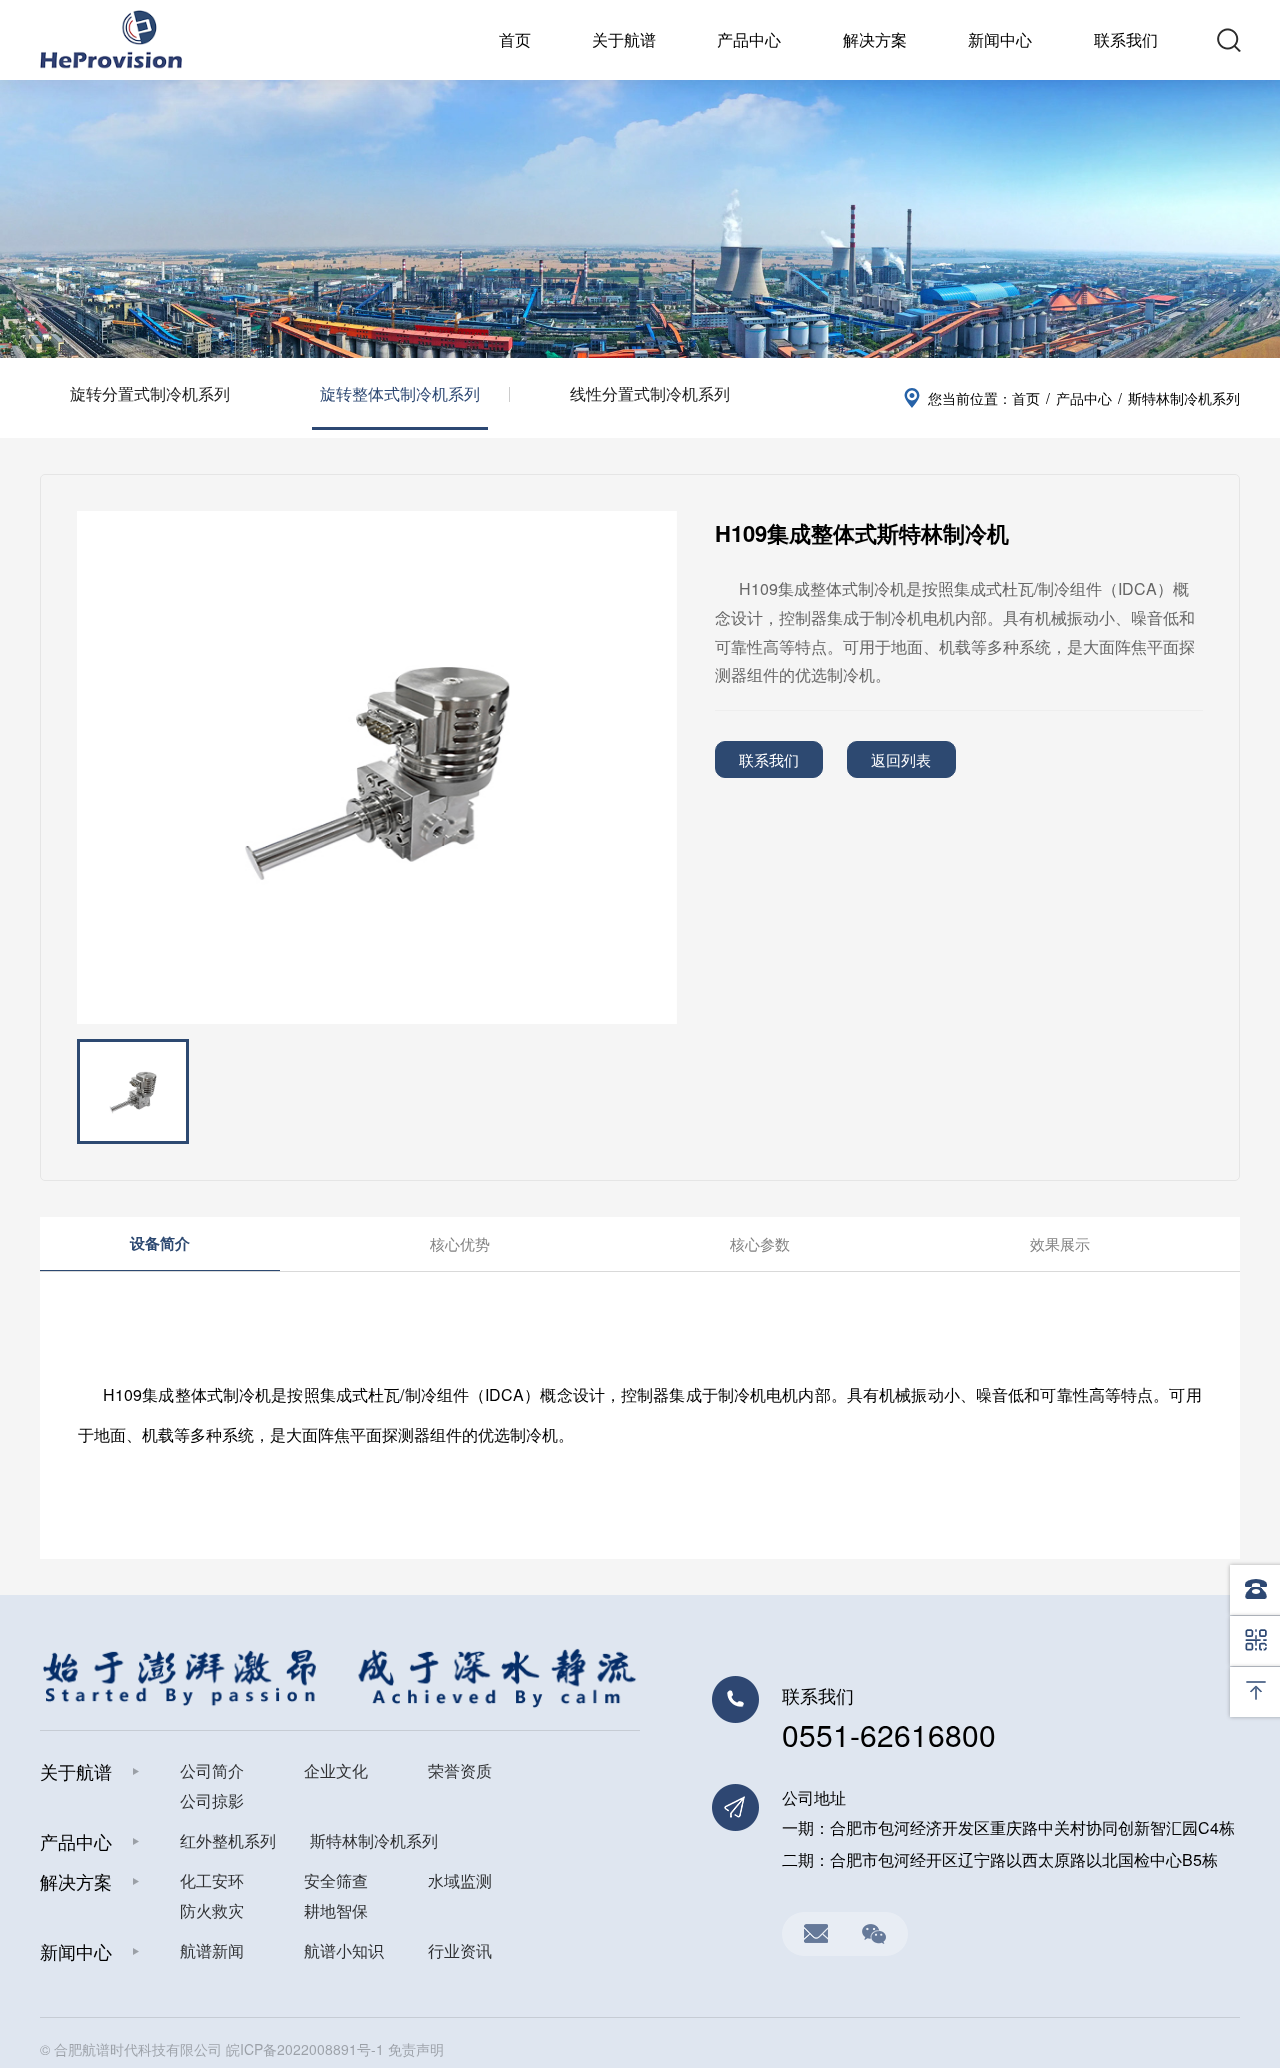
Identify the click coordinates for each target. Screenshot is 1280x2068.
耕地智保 (336, 1910)
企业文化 (336, 1770)
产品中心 (749, 39)
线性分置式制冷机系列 (650, 393)
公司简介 (212, 1770)
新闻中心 (1000, 39)
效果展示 (1060, 1243)
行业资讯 (460, 1950)
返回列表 (901, 759)
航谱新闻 (212, 1950)
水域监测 (460, 1880)
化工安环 (212, 1880)
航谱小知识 (344, 1950)
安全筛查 (336, 1880)
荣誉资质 (460, 1770)
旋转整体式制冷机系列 (400, 393)
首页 (515, 39)
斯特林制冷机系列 (374, 1840)
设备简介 (160, 1243)
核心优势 (460, 1243)
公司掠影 (212, 1800)
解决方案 (875, 39)
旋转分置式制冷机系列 (150, 393)
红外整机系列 (228, 1840)
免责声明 (416, 2049)
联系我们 (1126, 39)
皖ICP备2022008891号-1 (305, 2049)
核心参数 (760, 1243)
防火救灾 (212, 1910)
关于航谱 (624, 39)
